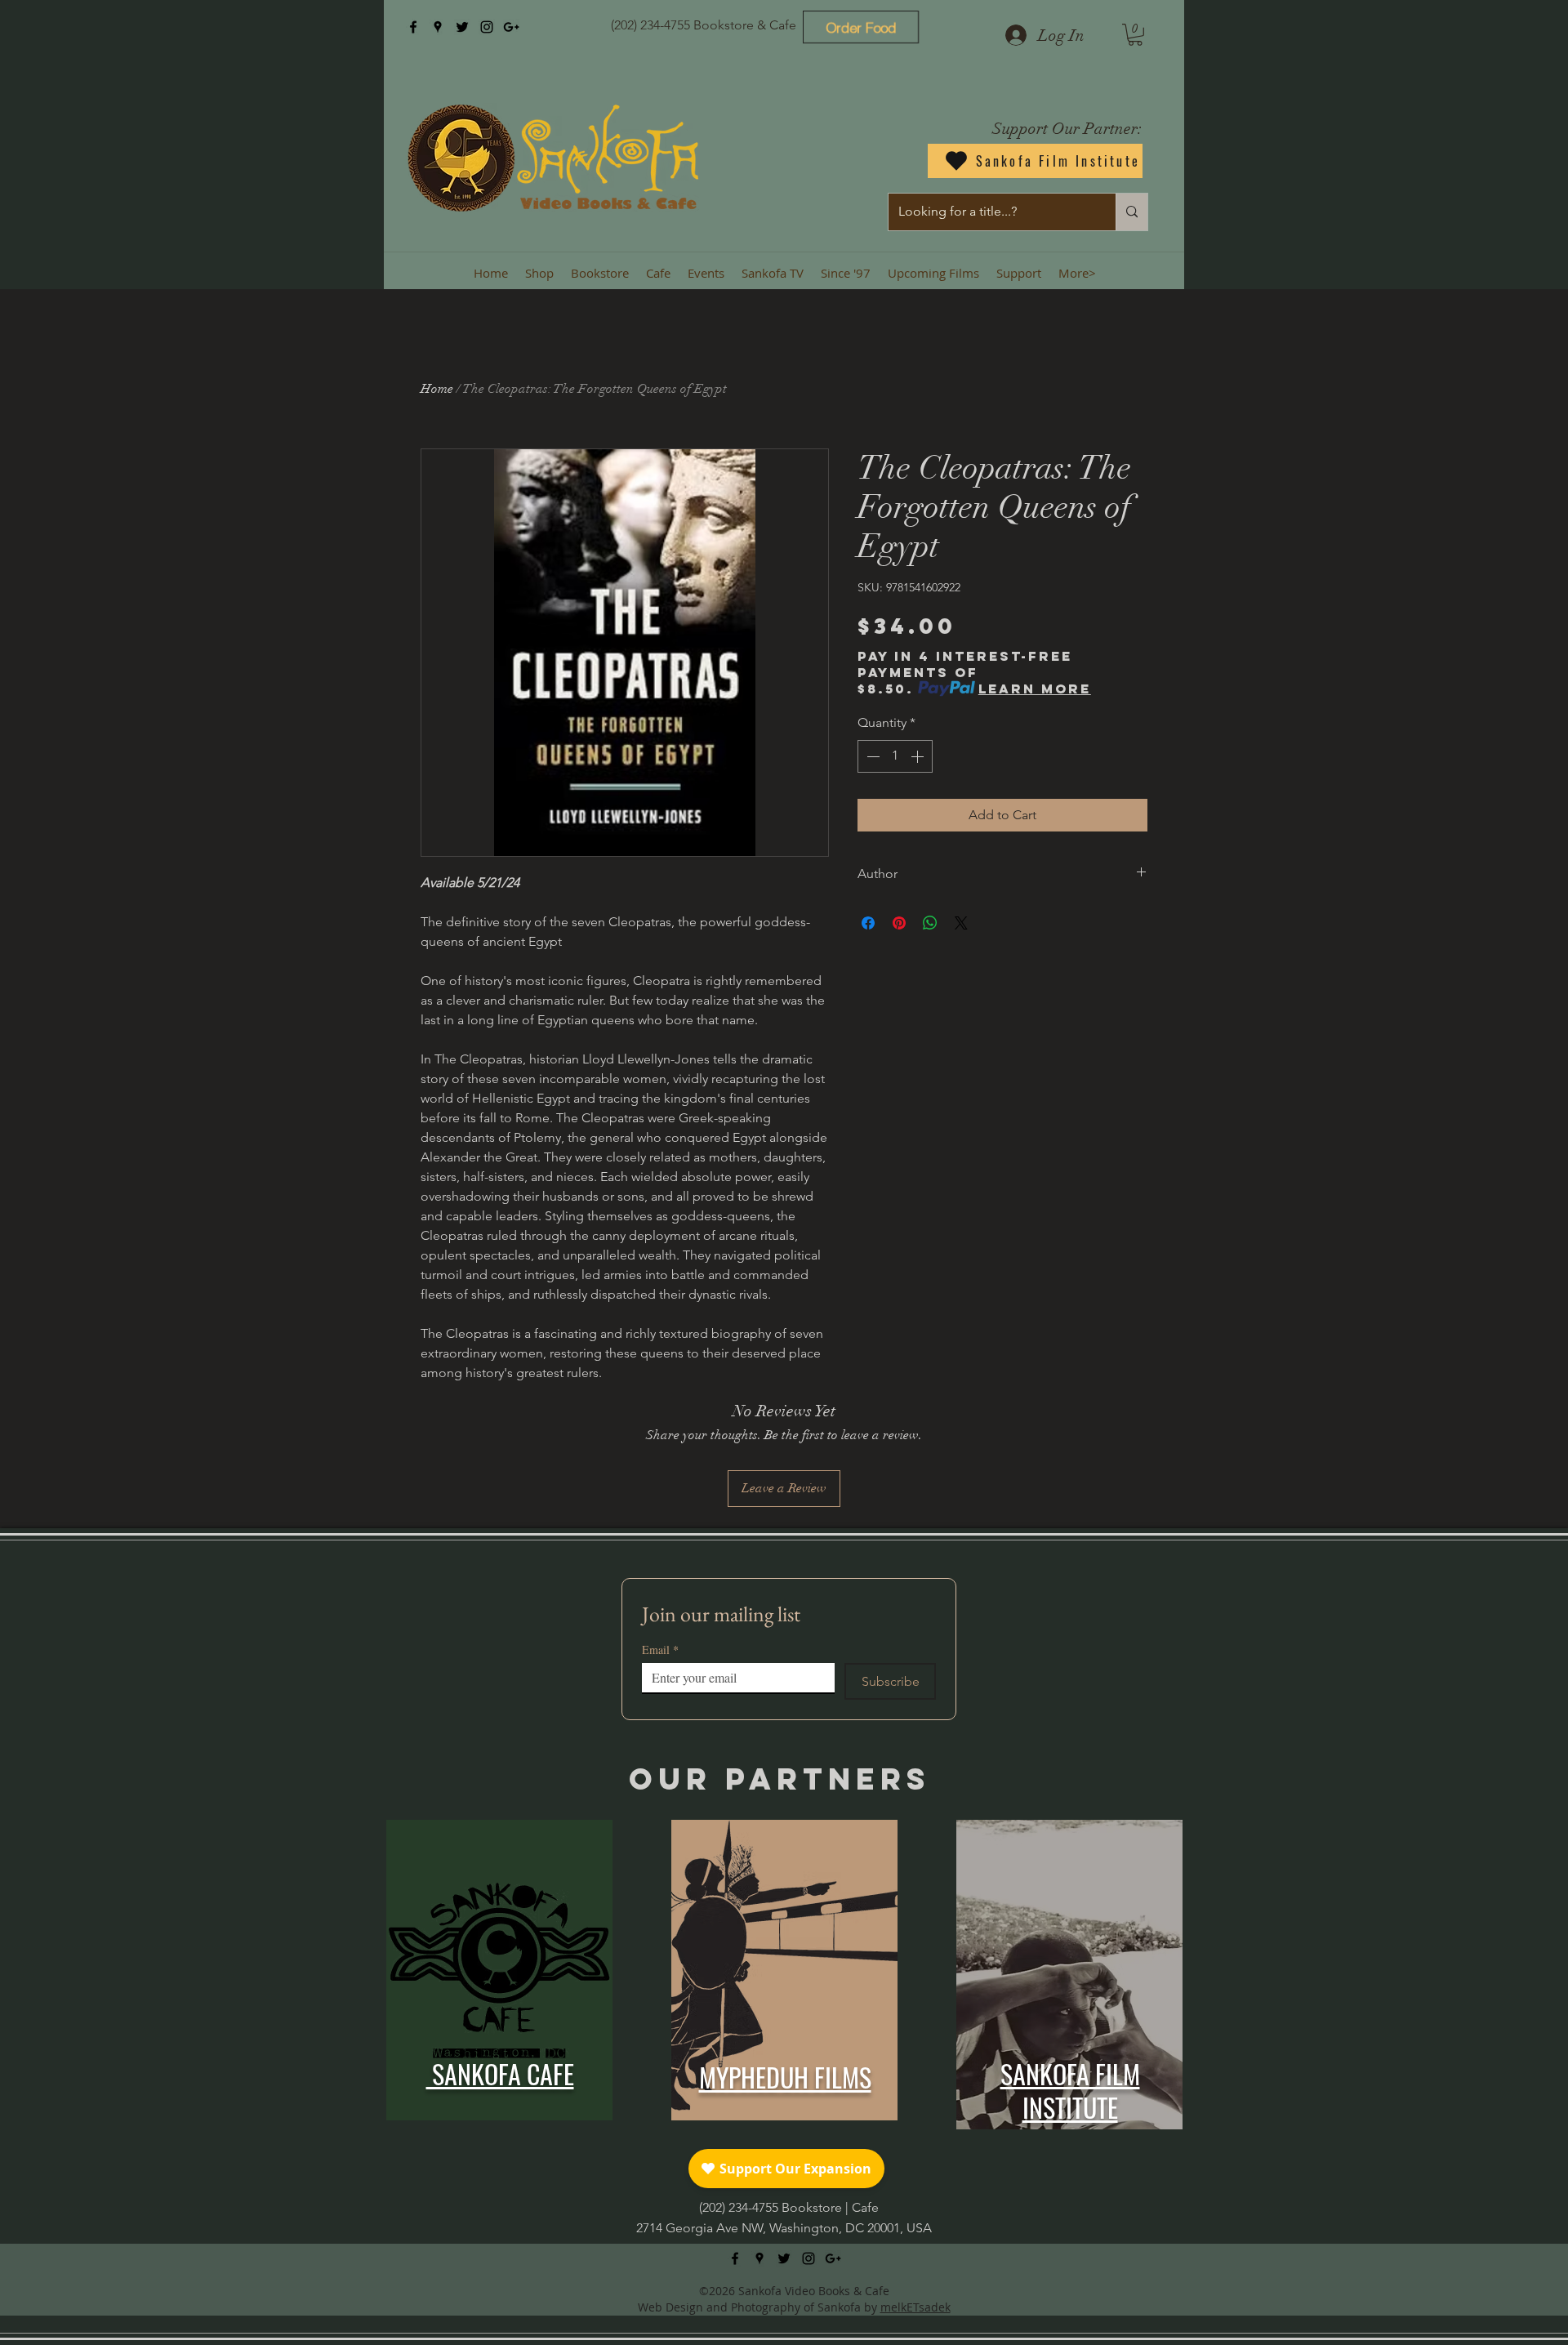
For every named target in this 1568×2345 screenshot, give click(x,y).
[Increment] (919, 756)
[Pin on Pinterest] (899, 923)
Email (660, 1650)
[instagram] (487, 27)
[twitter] (462, 27)
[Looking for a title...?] (1131, 212)
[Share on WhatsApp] (930, 923)
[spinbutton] (895, 756)
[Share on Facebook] (868, 923)
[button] (1135, 35)
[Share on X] (961, 923)
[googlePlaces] (438, 27)
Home (437, 389)
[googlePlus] (511, 27)
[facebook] (413, 27)
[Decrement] (871, 756)
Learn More (1035, 689)
